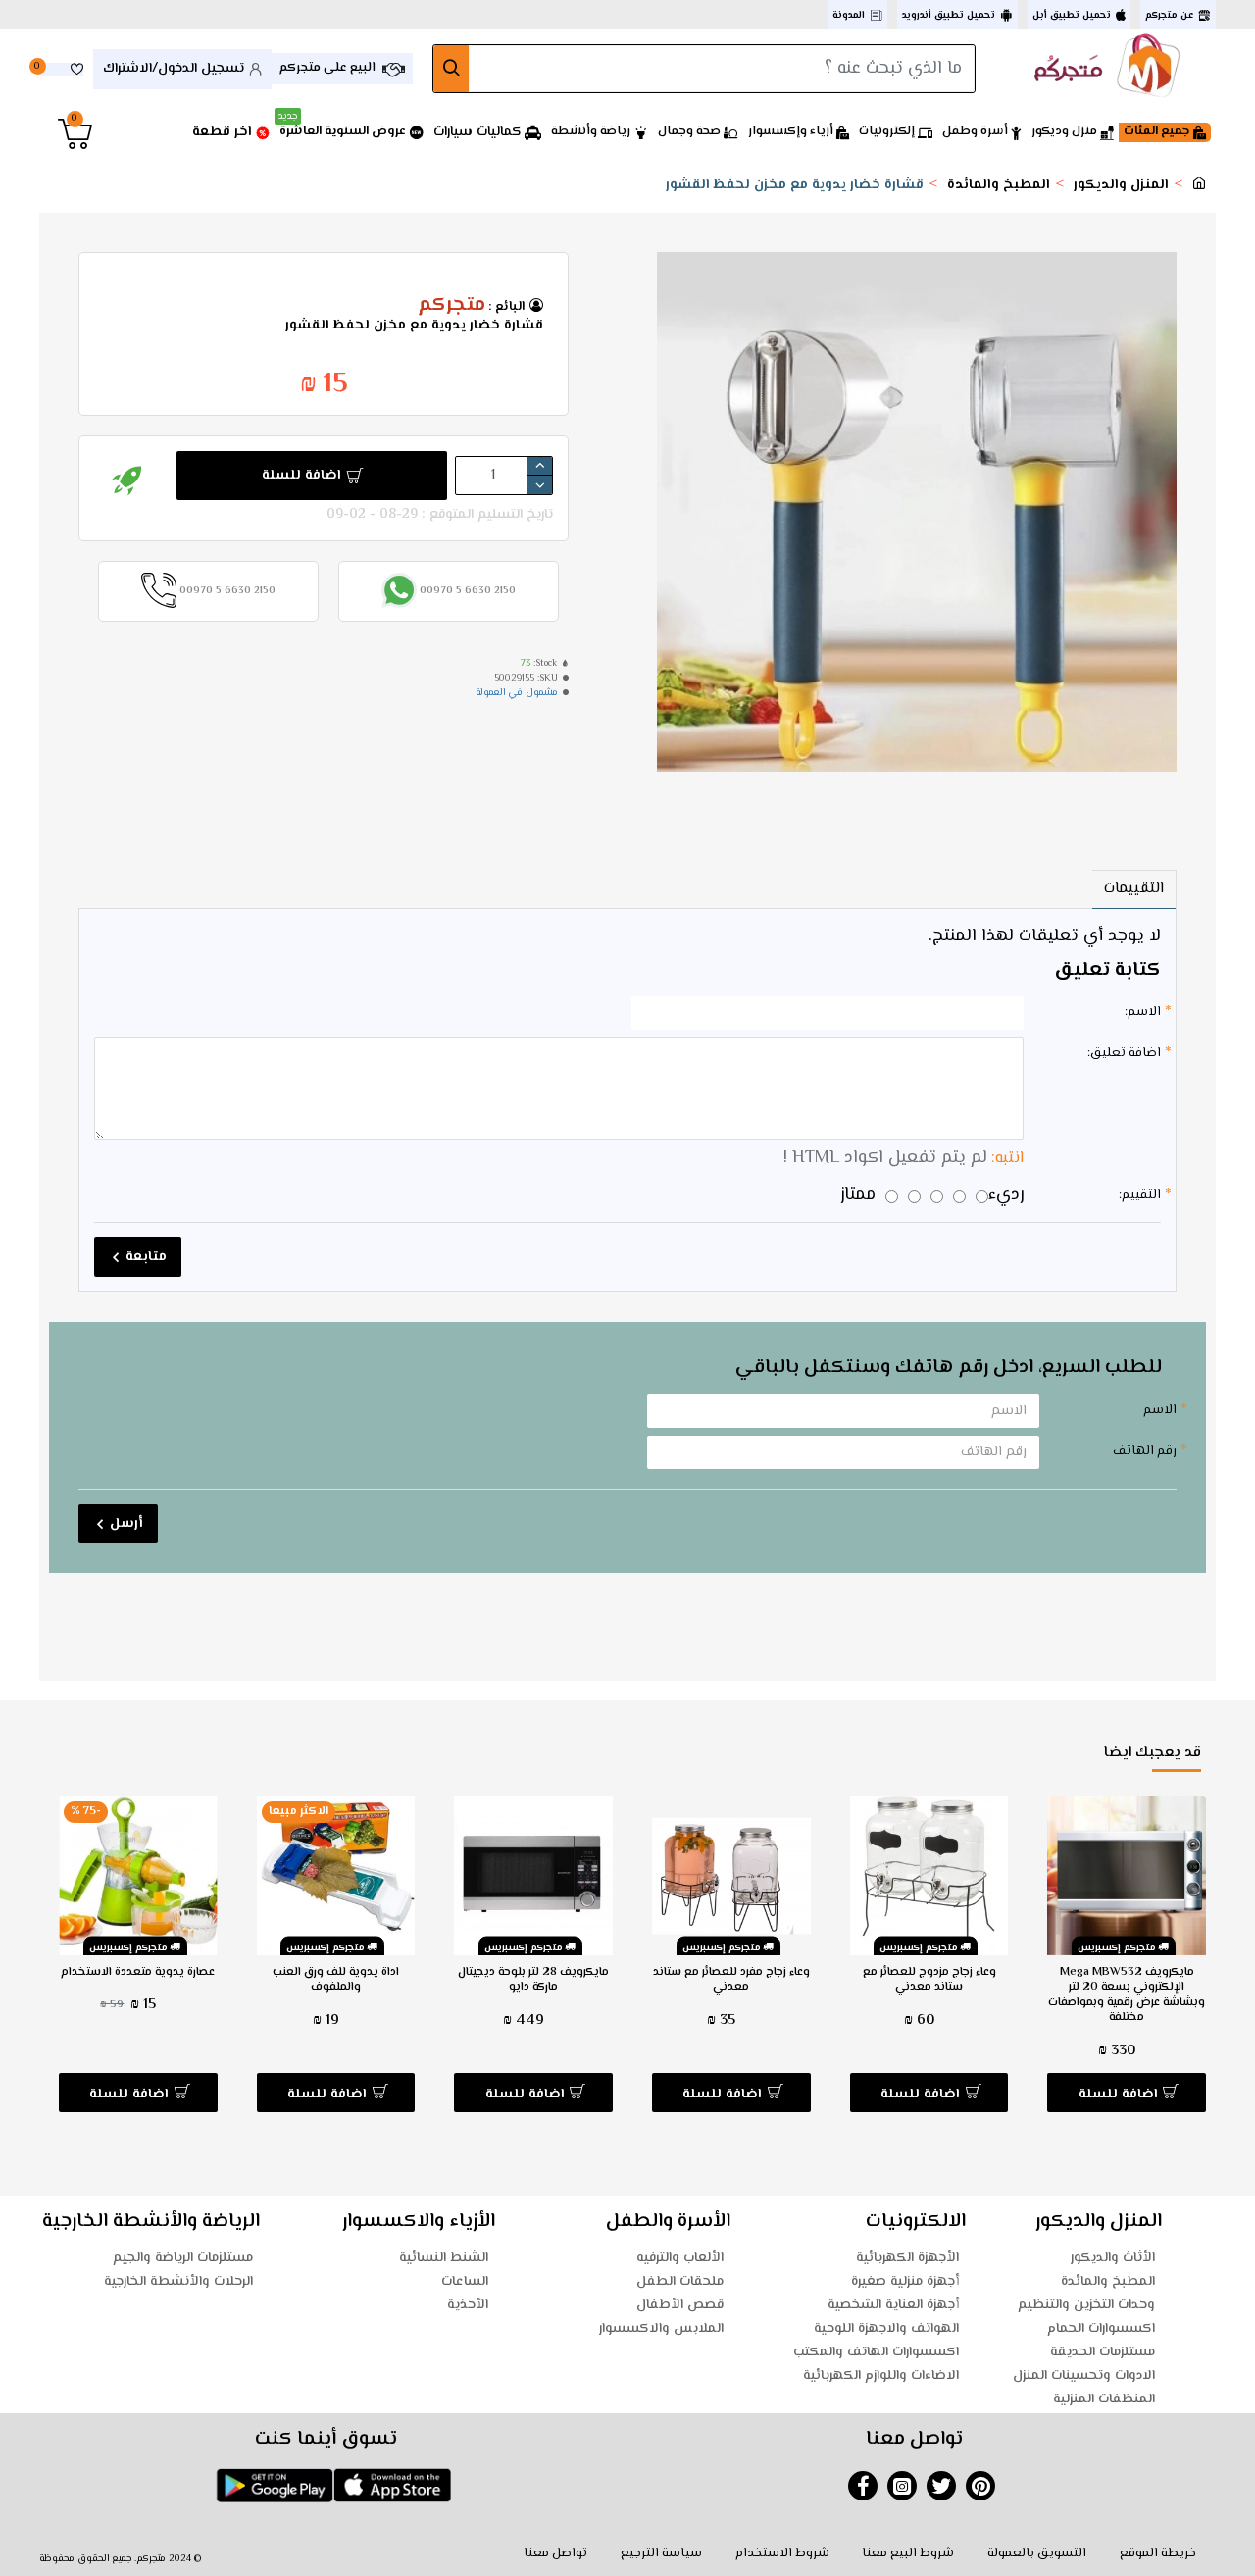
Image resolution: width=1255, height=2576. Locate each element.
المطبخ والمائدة (999, 186)
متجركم (452, 306)
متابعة (146, 1257)
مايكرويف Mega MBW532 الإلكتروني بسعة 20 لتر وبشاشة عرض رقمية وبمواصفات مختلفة (1127, 1995)
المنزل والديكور (1121, 186)
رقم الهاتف (1145, 1451)
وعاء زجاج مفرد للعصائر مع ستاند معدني (731, 1980)
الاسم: (1143, 1012)
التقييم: (1140, 1195)
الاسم (1160, 1410)
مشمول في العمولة (517, 693)
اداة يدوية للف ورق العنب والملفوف (336, 1980)
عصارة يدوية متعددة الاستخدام (138, 1973)
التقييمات (1134, 889)
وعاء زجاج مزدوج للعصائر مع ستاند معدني (929, 1980)
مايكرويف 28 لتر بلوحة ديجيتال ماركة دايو (533, 1980)
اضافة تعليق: (1124, 1053)
